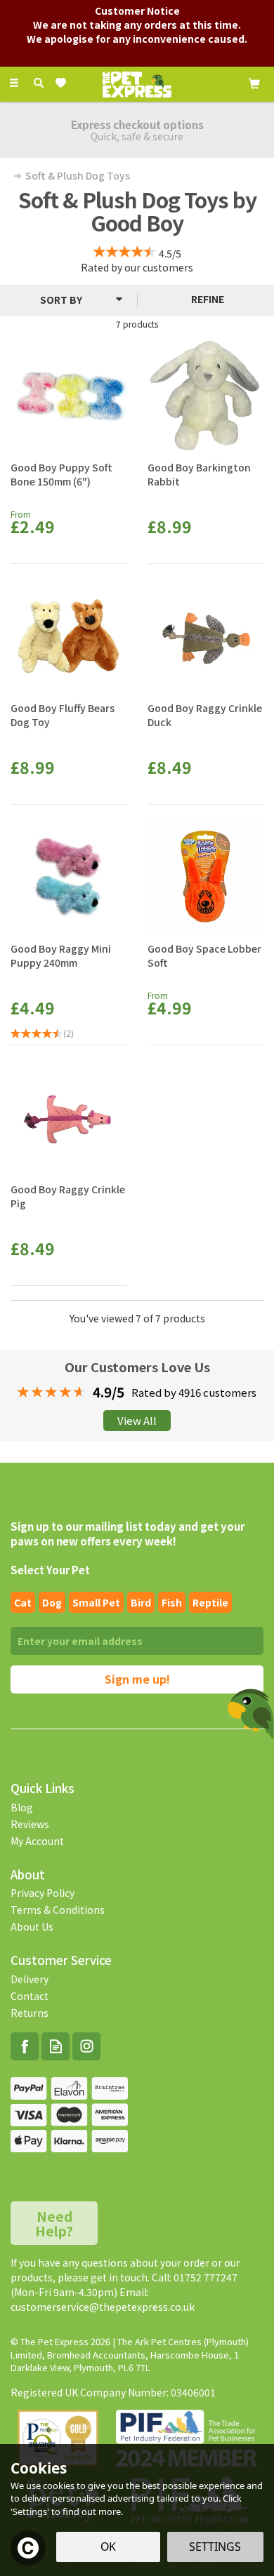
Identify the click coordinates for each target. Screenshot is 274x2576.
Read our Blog (56, 2046)
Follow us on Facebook (25, 2046)
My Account (37, 1841)
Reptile (210, 1602)
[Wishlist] (64, 83)
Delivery (30, 1979)
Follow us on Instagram (86, 2046)
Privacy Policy (43, 1893)
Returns (30, 2013)
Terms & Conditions (58, 1910)
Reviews (30, 1824)
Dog (52, 1602)
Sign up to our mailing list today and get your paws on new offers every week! (128, 1534)
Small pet (96, 1602)
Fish (172, 1602)
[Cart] (254, 82)
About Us (32, 1926)
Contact (30, 1996)
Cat (23, 1602)
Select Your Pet (50, 1570)
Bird (141, 1602)
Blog (22, 1807)
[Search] (39, 83)
